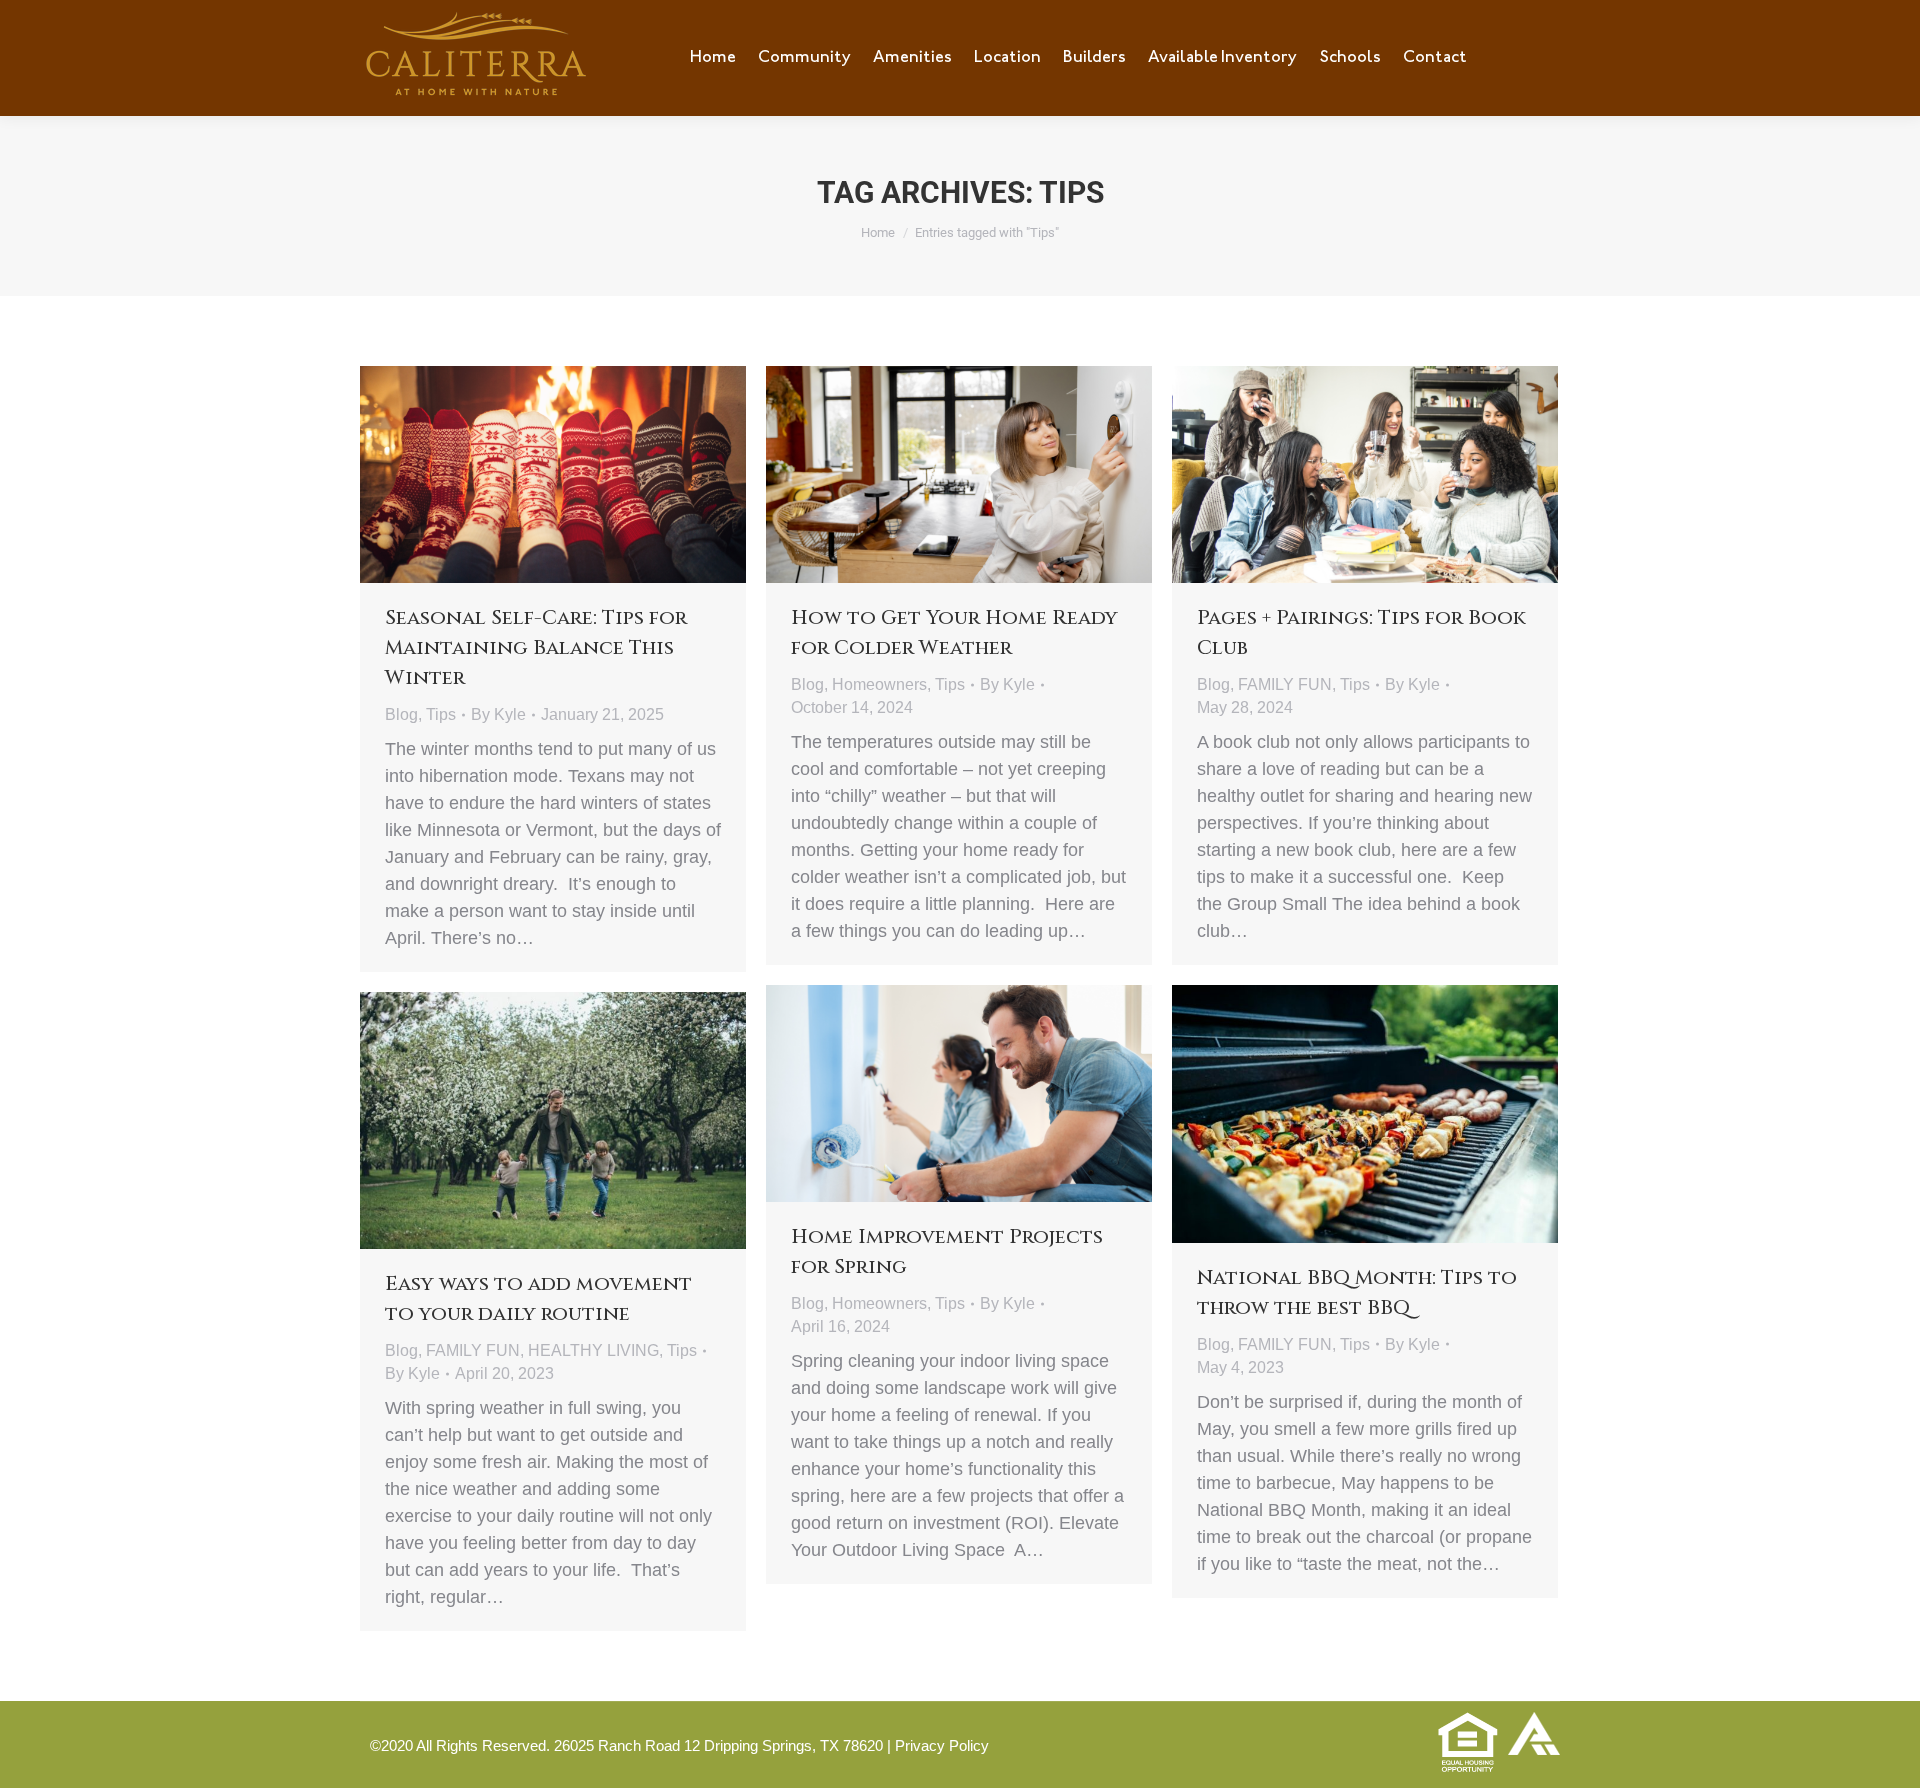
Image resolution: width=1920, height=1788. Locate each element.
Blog (401, 714)
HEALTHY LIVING (593, 1350)
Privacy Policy (942, 1745)
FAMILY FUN (1285, 684)
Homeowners (879, 684)
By (498, 714)
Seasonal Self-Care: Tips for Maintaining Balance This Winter (536, 647)
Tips (441, 714)
